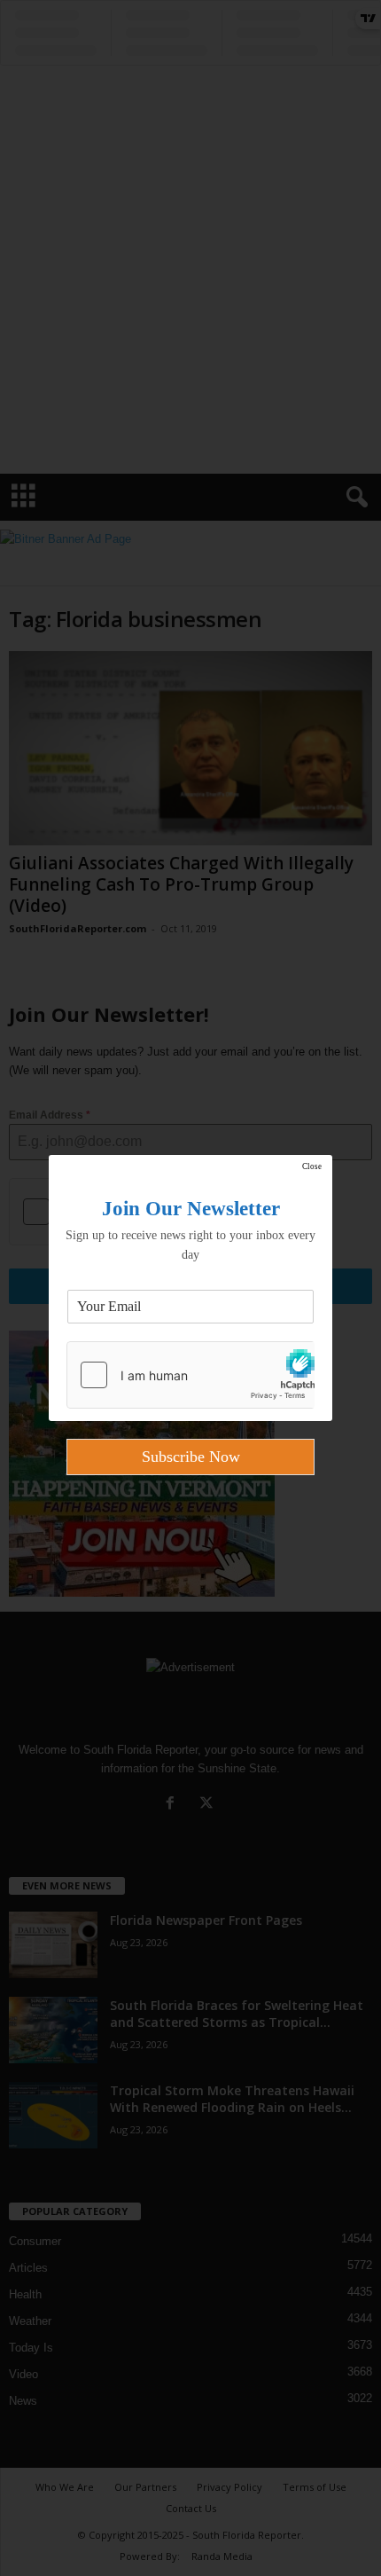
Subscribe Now (191, 1457)
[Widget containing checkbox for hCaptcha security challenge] (190, 1375)
